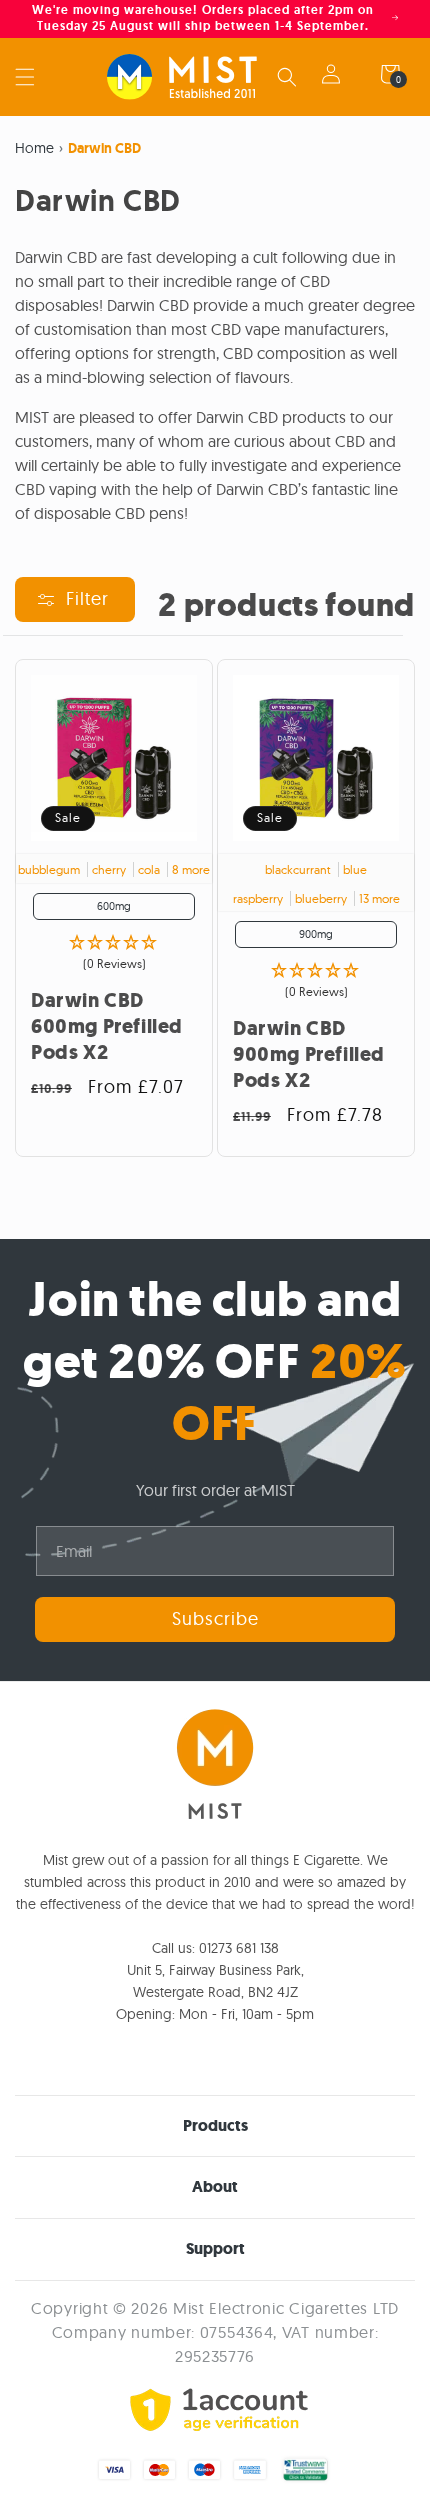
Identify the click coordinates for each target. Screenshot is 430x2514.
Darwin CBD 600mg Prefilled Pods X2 (107, 1027)
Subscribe (215, 1618)
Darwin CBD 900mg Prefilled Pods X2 (309, 1055)
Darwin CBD (104, 148)
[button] (25, 77)
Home (34, 148)
